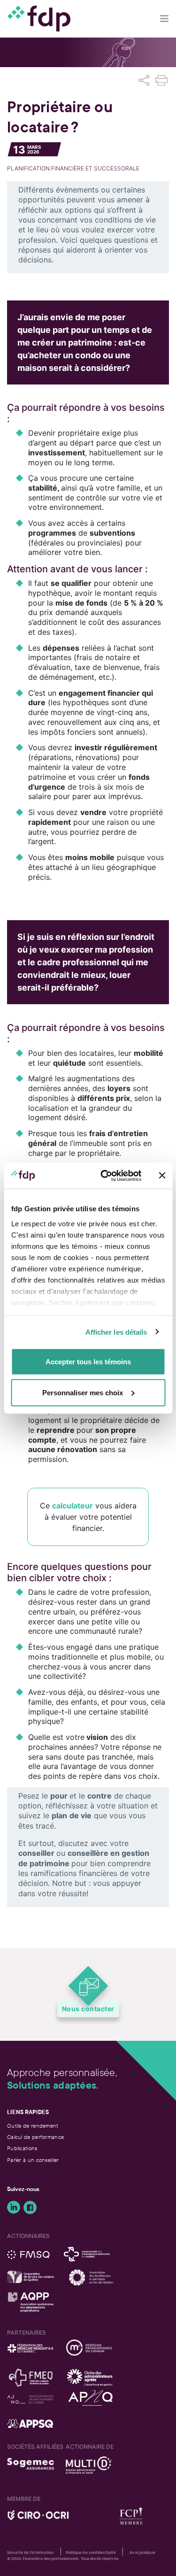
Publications (22, 2148)
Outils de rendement (33, 2126)
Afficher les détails (116, 1332)
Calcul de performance (35, 2137)
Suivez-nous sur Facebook (30, 2207)
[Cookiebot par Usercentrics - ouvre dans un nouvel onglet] (105, 1176)
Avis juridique (142, 2553)
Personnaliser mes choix (83, 1392)
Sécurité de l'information (31, 2553)
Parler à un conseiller (33, 2160)
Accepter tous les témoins (88, 1362)
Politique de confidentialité (91, 2553)
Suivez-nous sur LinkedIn (14, 2207)
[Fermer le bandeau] (162, 1176)
